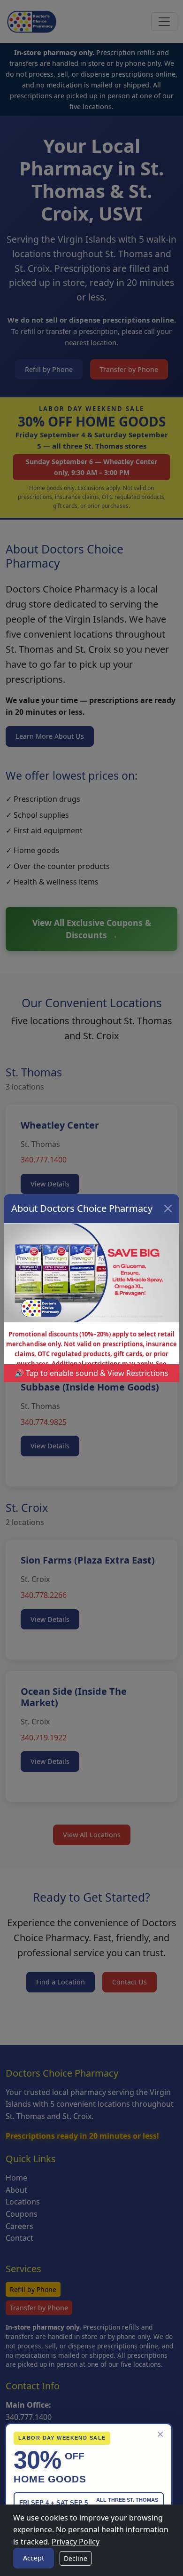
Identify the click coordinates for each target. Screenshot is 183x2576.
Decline (76, 2558)
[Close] (168, 1209)
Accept (34, 2558)
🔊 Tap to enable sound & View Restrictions (91, 1373)
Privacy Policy (76, 2542)
